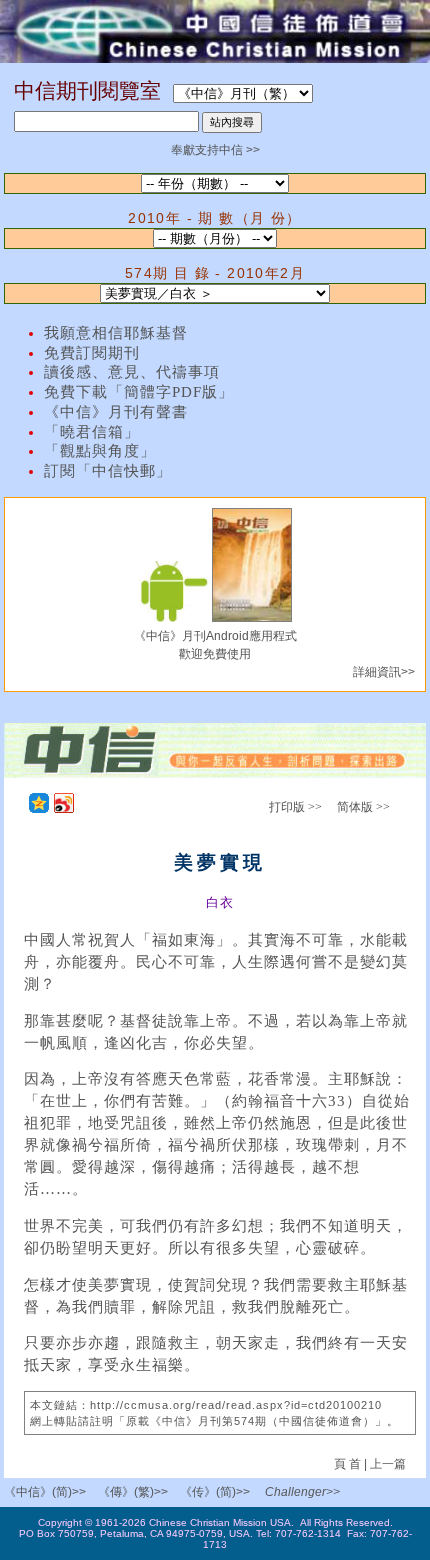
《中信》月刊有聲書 (116, 412)
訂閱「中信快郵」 (108, 471)
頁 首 (349, 1464)
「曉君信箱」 (92, 432)
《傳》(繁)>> (133, 1492)
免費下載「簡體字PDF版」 (139, 392)
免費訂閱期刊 (92, 353)
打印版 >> (295, 807)
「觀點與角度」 (100, 451)
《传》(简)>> (215, 1492)
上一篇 (388, 1464)
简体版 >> (363, 807)
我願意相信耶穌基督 (116, 333)
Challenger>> (302, 1492)
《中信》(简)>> (45, 1492)
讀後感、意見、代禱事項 (132, 372)
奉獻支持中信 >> (215, 150)
